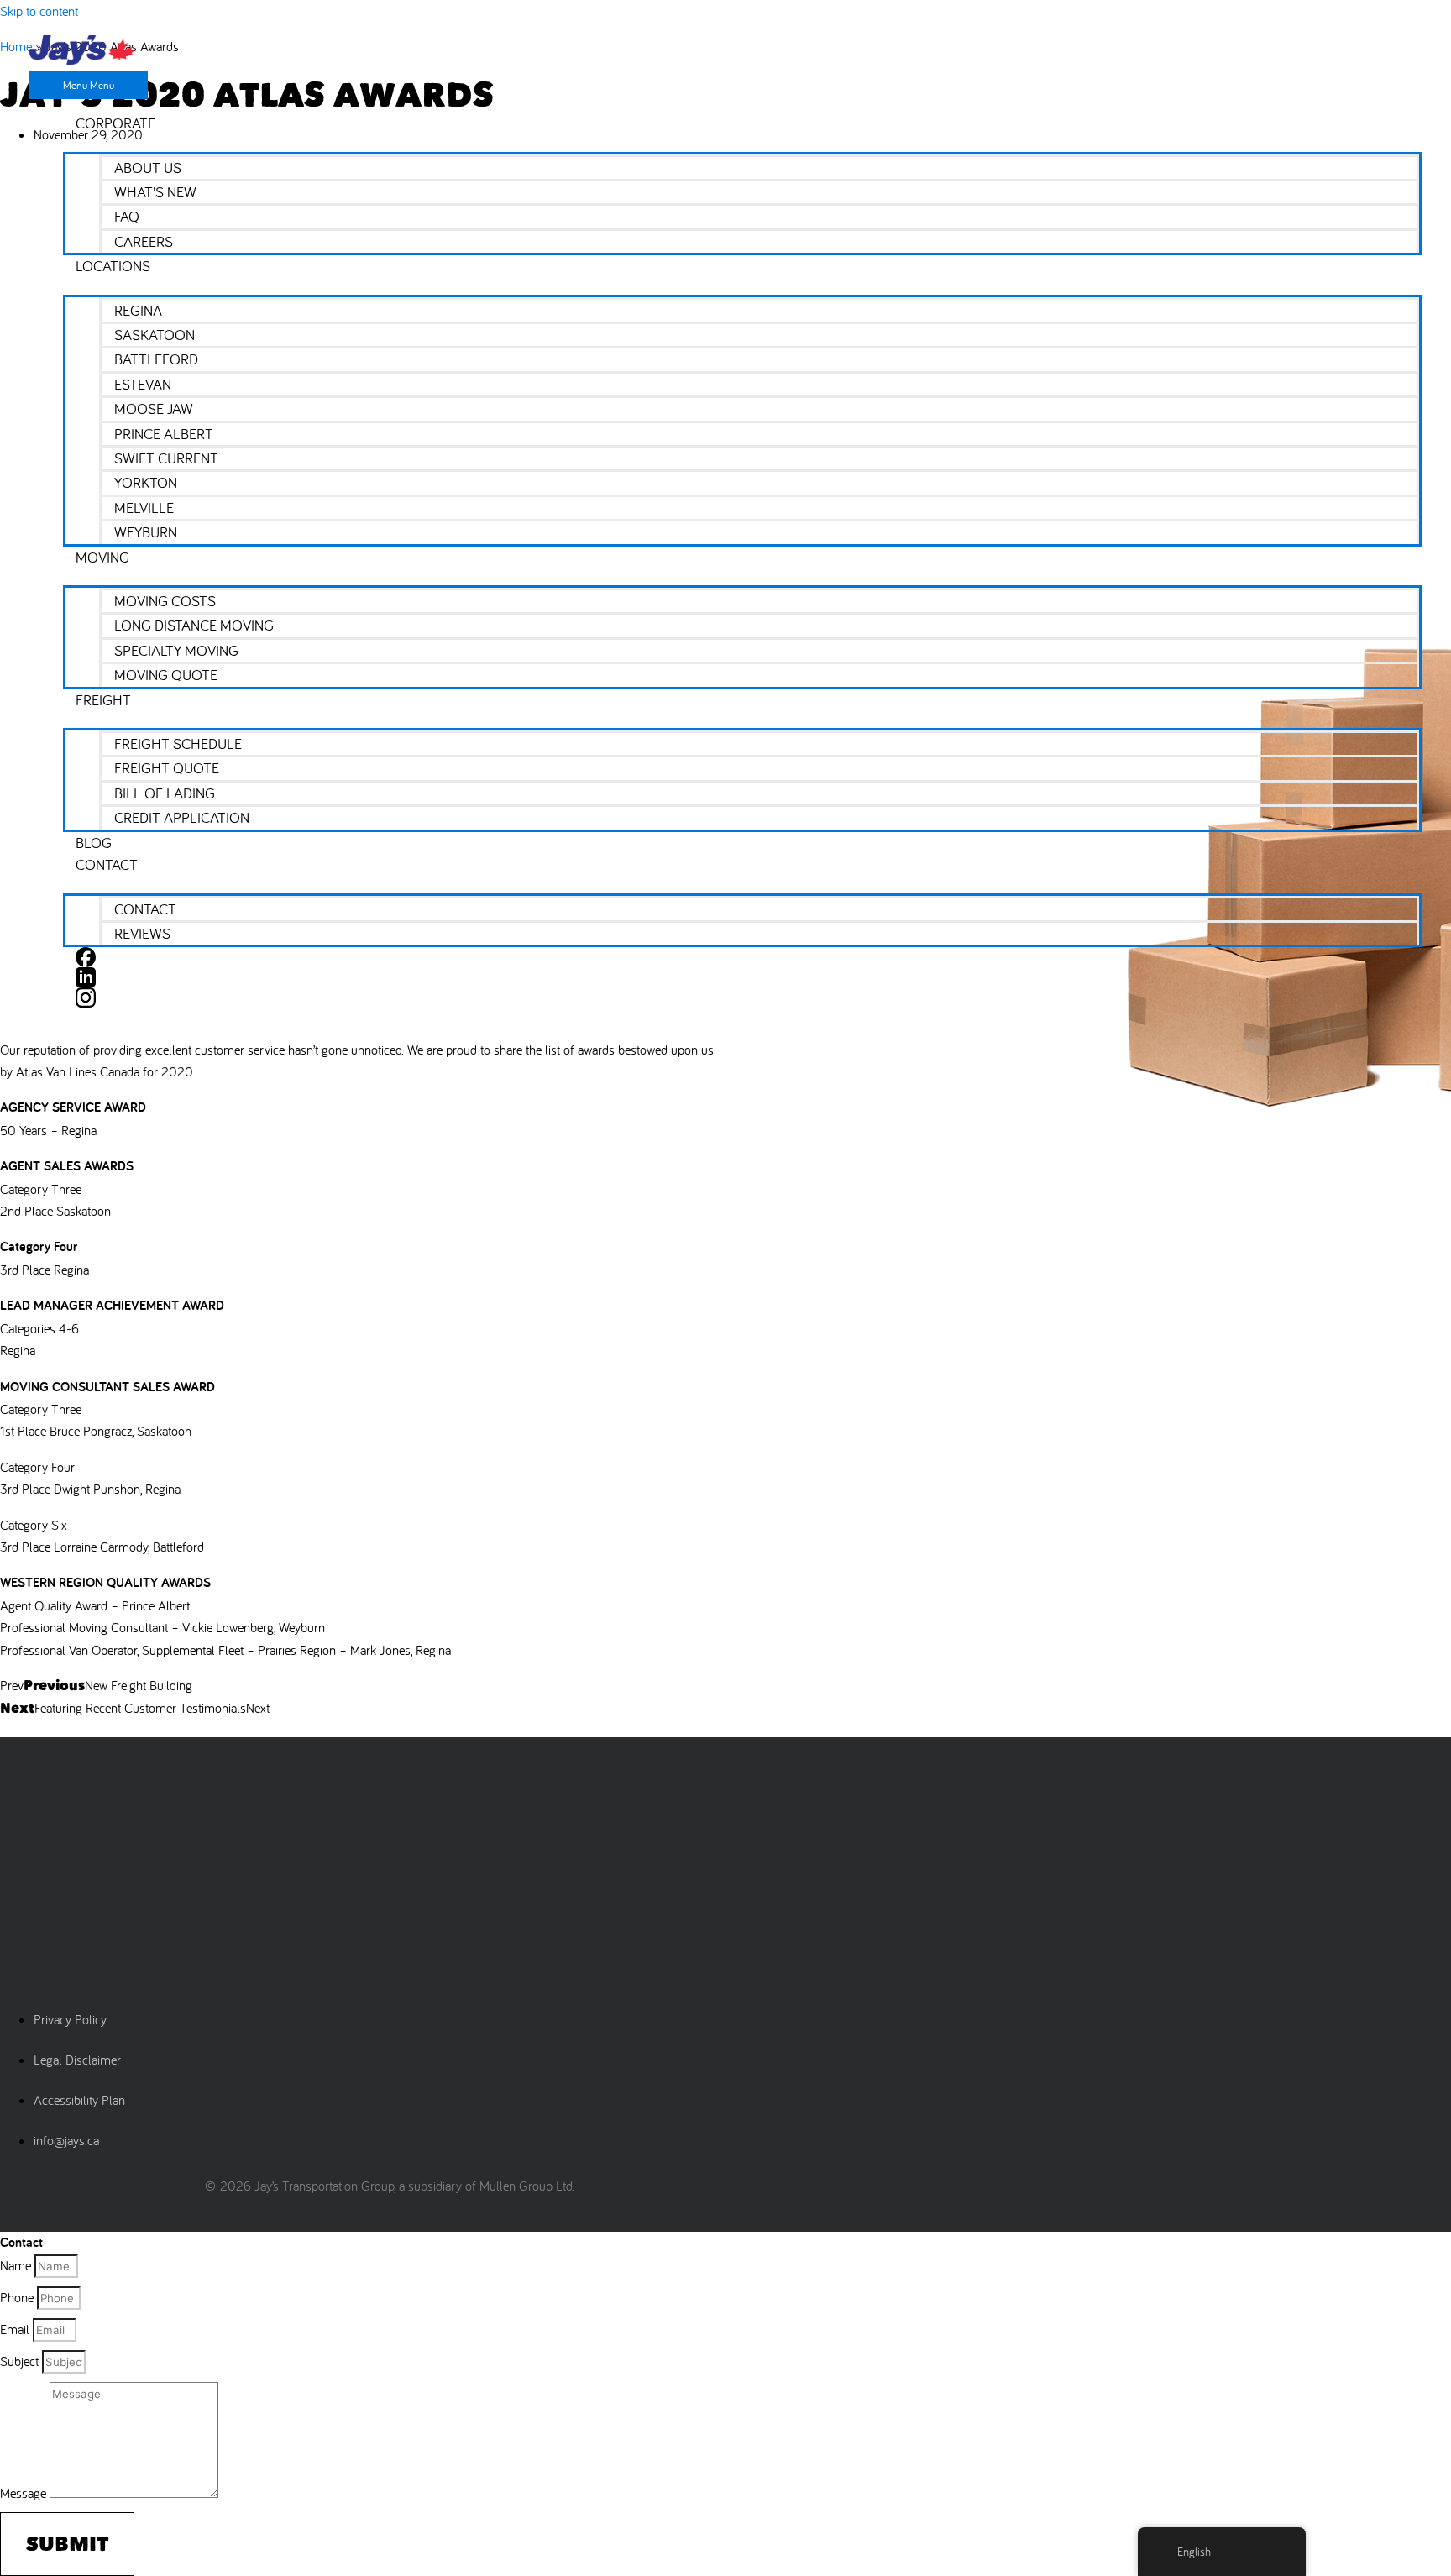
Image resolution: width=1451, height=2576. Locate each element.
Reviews (142, 933)
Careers (144, 241)
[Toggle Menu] (742, 144)
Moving (102, 557)
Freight (103, 700)
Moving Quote (166, 675)
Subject (21, 2361)
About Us (148, 168)
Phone (18, 2297)
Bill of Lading (165, 793)
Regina (138, 310)
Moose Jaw (154, 408)
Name (17, 2265)
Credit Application (182, 817)
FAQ (127, 216)
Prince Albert (164, 434)
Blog (94, 843)
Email (16, 2329)
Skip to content (39, 11)
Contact (107, 864)
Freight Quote (167, 768)
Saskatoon (155, 335)
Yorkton (146, 482)
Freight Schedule (178, 743)
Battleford (156, 359)
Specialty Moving (176, 650)
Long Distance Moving (194, 625)
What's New (155, 192)
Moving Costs (165, 601)
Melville (144, 508)
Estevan (143, 384)
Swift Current (166, 458)
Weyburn (146, 532)
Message (25, 2493)
